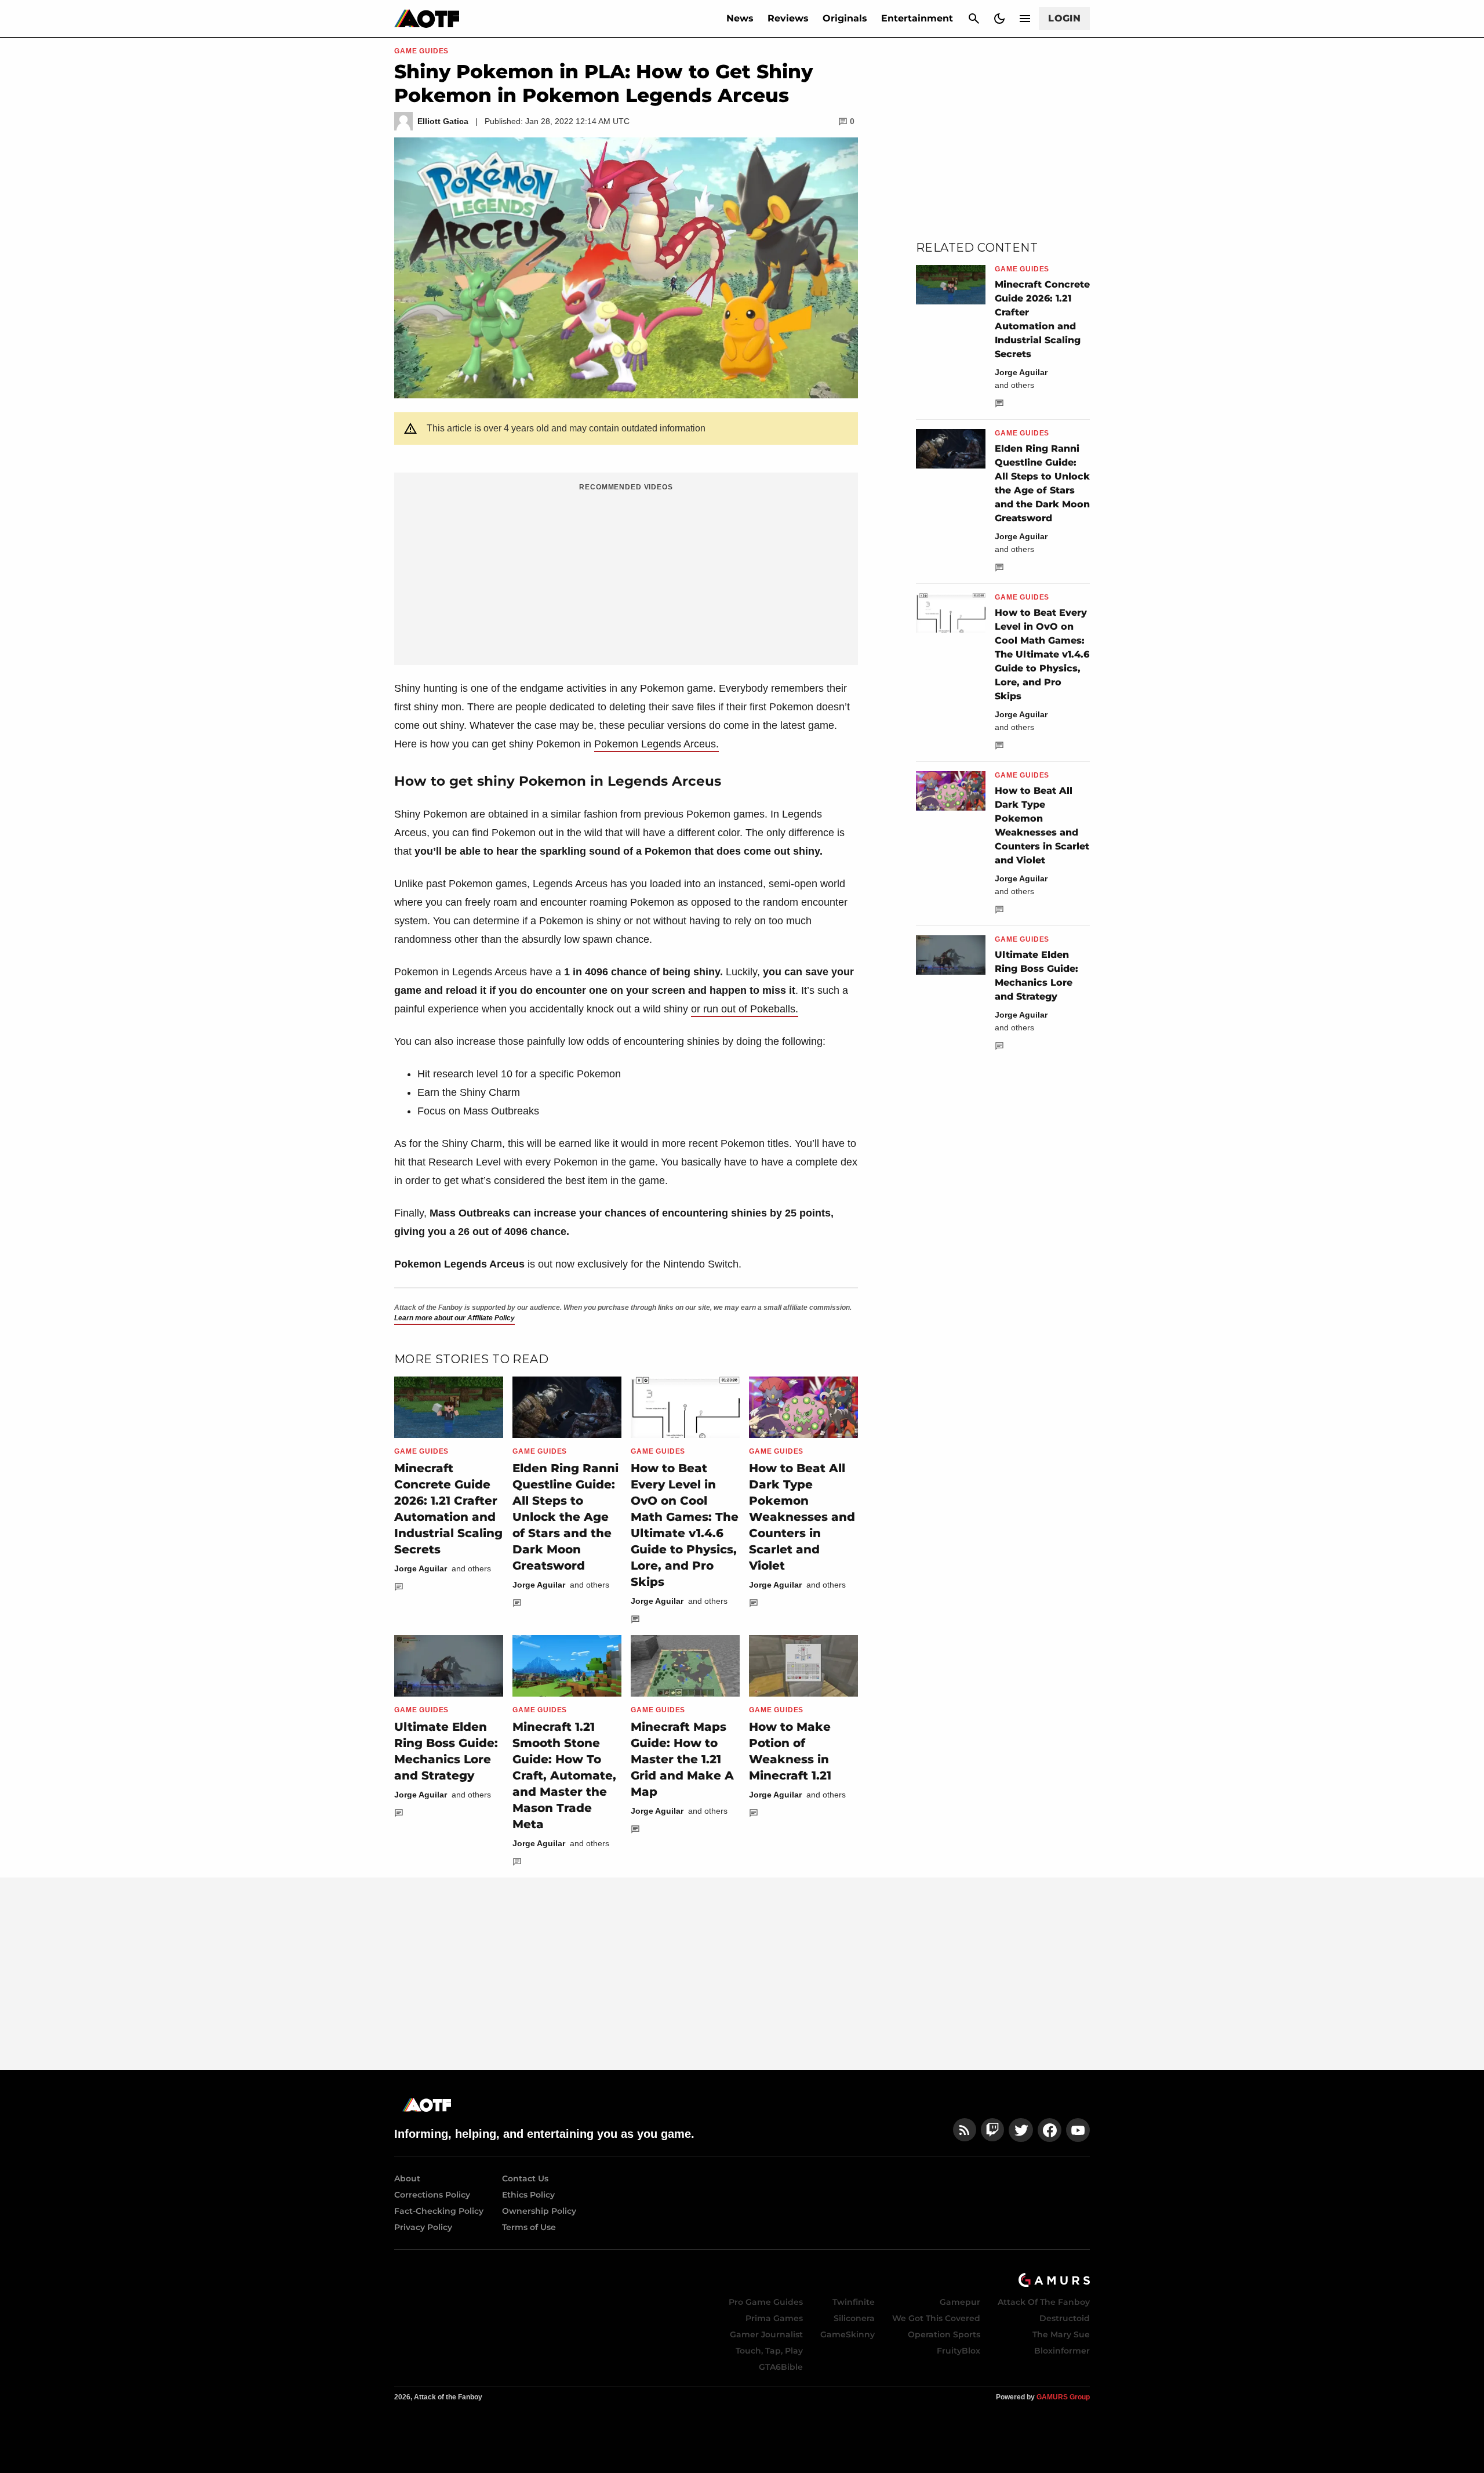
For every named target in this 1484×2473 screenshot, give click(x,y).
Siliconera (854, 2318)
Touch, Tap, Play (769, 2351)
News (740, 18)
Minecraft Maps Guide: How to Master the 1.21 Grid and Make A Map (682, 1759)
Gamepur (960, 2302)
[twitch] (992, 2130)
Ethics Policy (528, 2195)
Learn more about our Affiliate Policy (454, 1318)
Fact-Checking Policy (439, 2211)
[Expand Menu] (1025, 19)
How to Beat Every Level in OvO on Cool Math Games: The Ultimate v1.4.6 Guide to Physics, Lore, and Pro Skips (1042, 654)
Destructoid (1065, 2318)
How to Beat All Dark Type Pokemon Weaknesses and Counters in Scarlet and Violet (802, 1517)
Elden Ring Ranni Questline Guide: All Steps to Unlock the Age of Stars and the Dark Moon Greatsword (565, 1517)
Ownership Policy (539, 2211)
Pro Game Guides (766, 2302)
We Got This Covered (936, 2318)
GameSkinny (848, 2334)
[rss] (965, 2130)
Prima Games (774, 2318)
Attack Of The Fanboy (1044, 2302)
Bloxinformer (1062, 2351)
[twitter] (1021, 2130)
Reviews (788, 18)
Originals (845, 18)
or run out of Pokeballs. (745, 1009)
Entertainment (917, 18)
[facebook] (1050, 2130)
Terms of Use (529, 2227)
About (407, 2178)
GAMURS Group (1063, 2397)
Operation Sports (944, 2334)
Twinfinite (854, 2302)
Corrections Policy (432, 2195)
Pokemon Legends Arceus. (656, 744)
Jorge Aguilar (421, 1568)
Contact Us (525, 2178)
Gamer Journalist (766, 2334)
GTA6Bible (781, 2367)
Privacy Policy (423, 2227)
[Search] (974, 19)
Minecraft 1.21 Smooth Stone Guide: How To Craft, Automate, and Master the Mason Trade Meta (564, 1775)
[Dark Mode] (999, 19)
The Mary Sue (1061, 2334)
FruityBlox (959, 2351)
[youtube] (1078, 2130)
